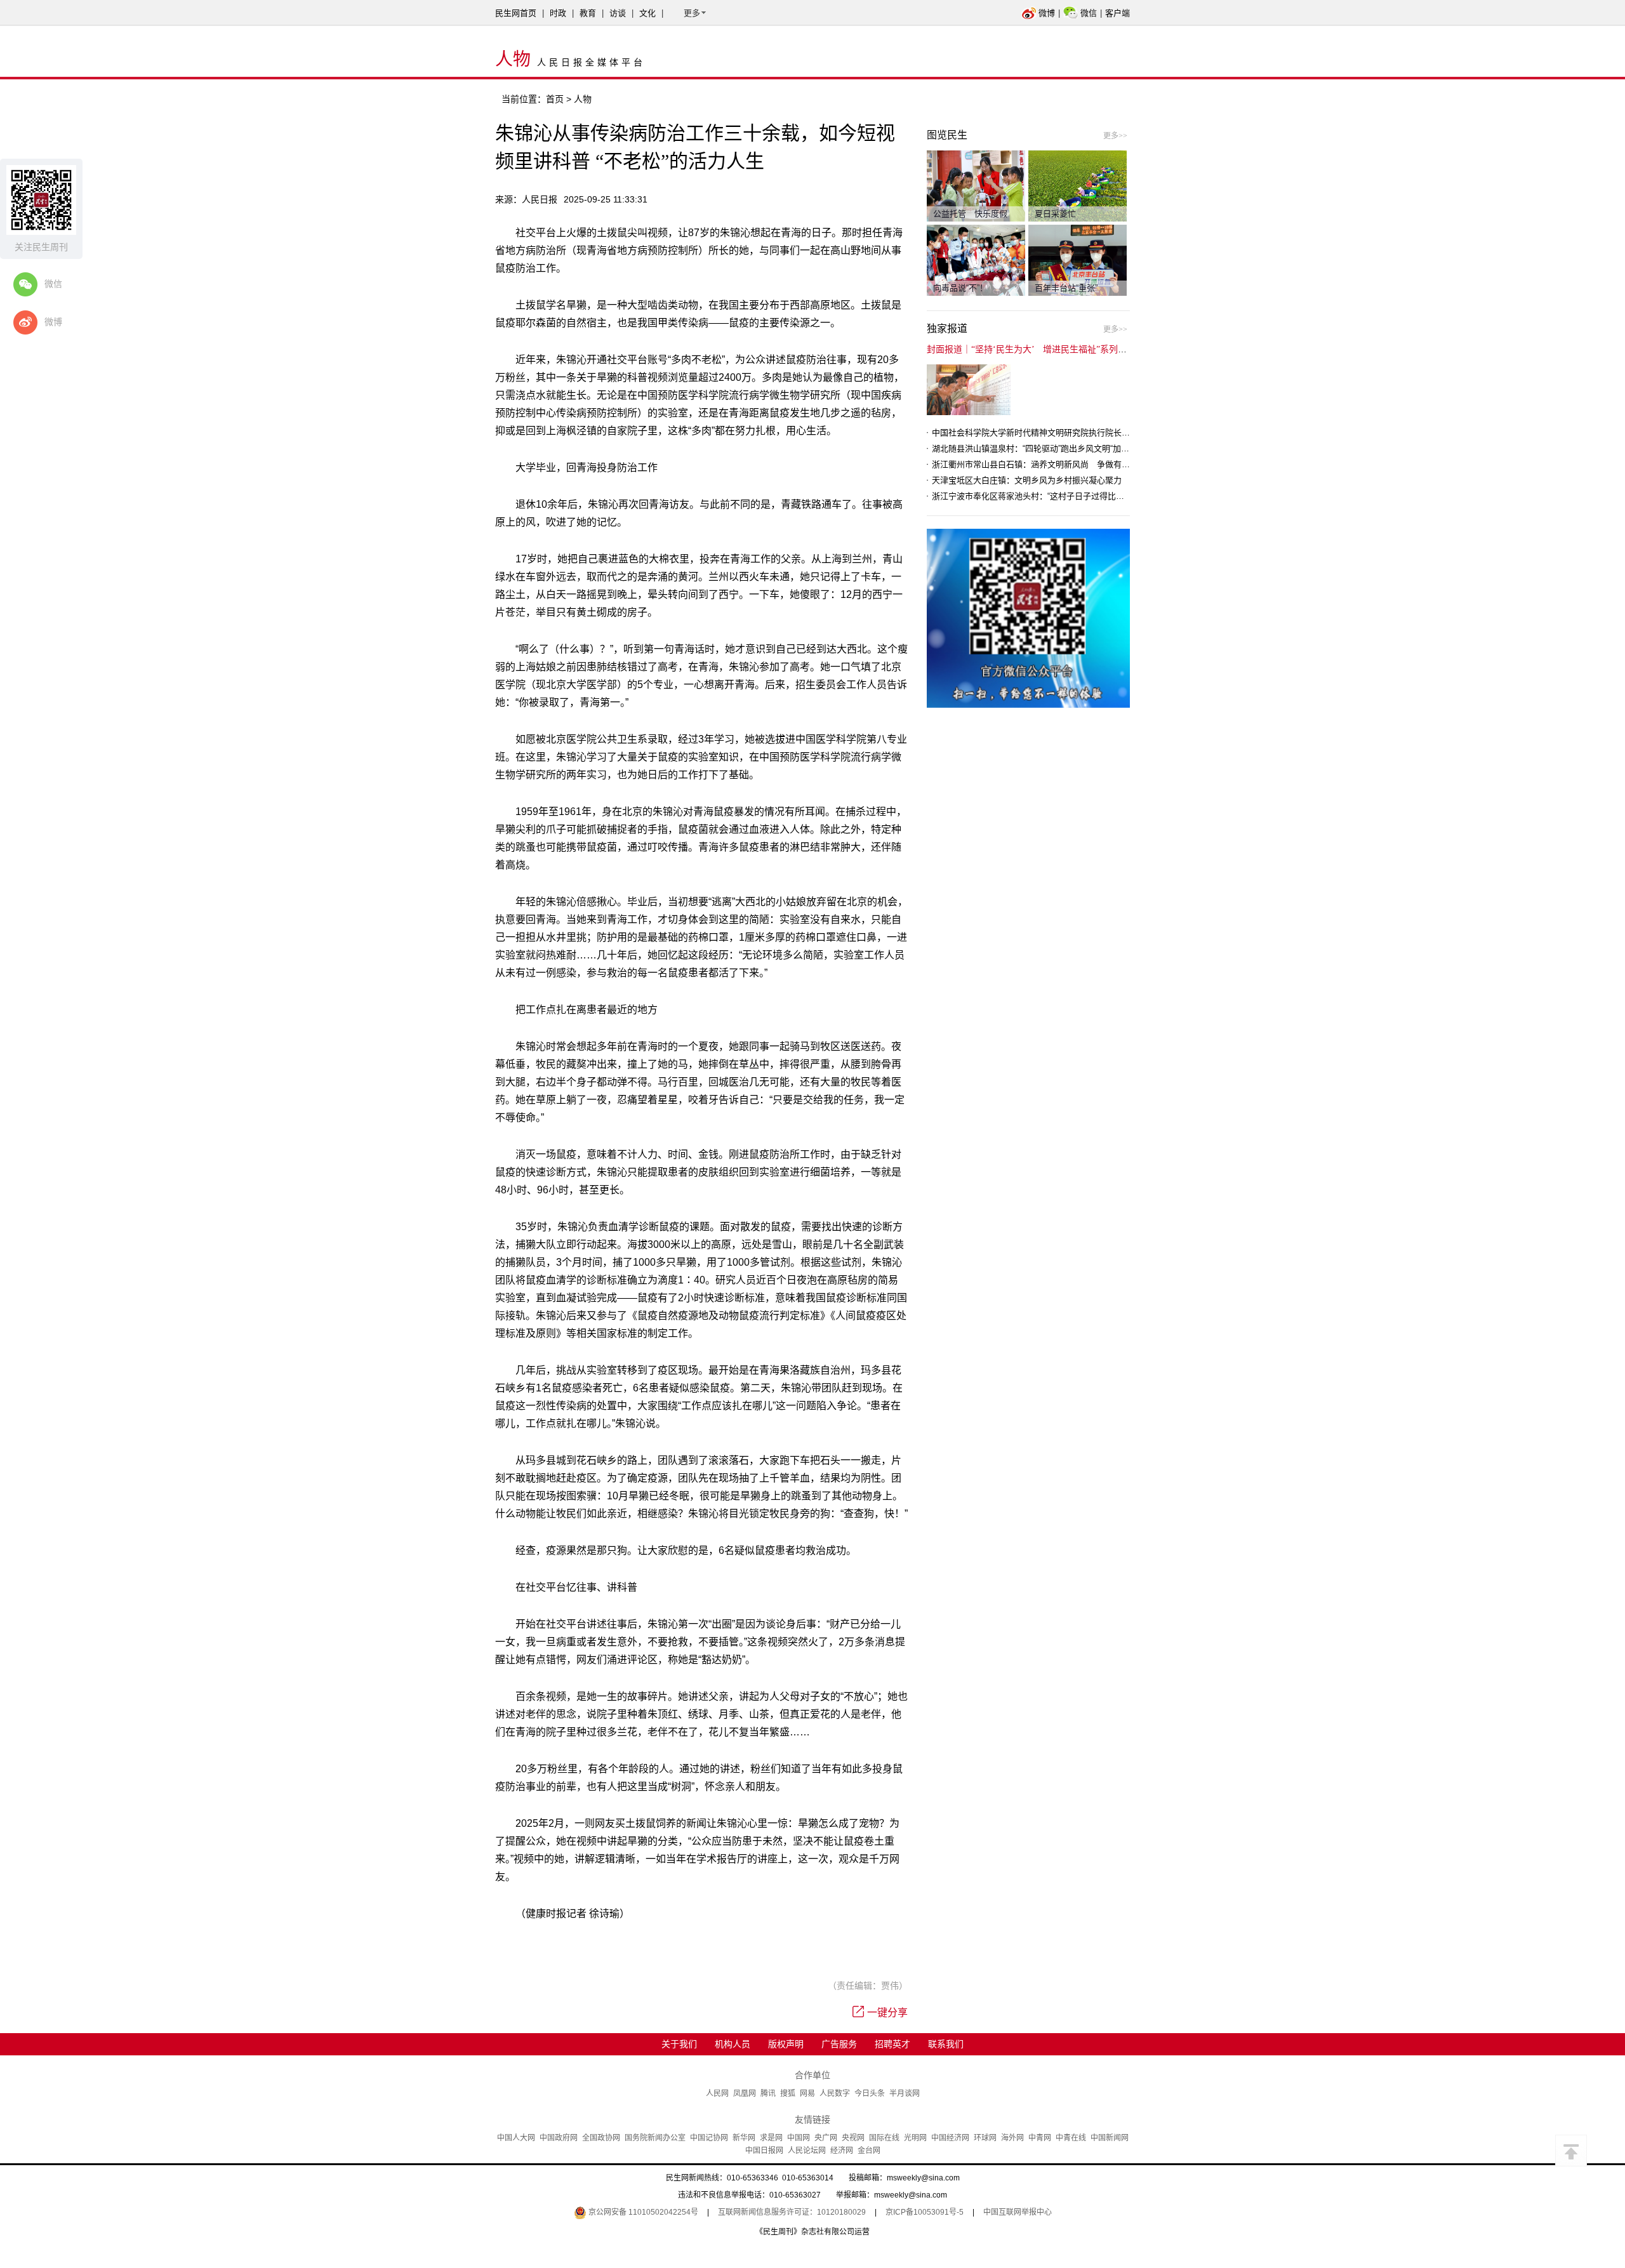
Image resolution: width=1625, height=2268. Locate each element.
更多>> (1115, 136)
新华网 (744, 2138)
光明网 (915, 2138)
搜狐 (788, 2093)
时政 (558, 13)
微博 (1047, 13)
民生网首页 (516, 13)
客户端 (1118, 13)
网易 (807, 2093)
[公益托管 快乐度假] (976, 185)
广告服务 (839, 2044)
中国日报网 (764, 2151)
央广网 (826, 2138)
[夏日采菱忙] (1078, 185)
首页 (555, 99)
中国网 (799, 2138)
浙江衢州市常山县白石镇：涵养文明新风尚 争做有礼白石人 (1043, 464)
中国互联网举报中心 (1018, 2212)
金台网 (869, 2151)
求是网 (771, 2138)
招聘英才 (892, 2044)
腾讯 (768, 2093)
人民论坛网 (807, 2151)
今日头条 (870, 2093)
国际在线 (884, 2138)
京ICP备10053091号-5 (925, 2212)
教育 (588, 13)
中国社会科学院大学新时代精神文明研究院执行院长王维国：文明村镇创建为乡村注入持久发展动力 (1113, 433)
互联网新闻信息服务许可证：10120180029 (792, 2212)
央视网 (853, 2138)
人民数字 (835, 2093)
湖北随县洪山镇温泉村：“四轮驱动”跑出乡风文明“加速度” (1036, 448)
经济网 (842, 2151)
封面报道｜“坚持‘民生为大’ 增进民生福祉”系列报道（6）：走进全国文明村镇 (1080, 349)
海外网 (1012, 2138)
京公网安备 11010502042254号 (642, 2212)
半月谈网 (905, 2093)
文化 (647, 13)
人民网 (717, 2093)
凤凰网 (745, 2093)
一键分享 (887, 2013)
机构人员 (733, 2044)
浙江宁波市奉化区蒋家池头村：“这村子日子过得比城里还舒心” (1046, 496)
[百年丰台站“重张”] (1078, 260)
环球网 (985, 2138)
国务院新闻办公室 (655, 2138)
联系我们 (946, 2044)
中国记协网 (709, 2138)
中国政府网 (559, 2138)
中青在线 (1071, 2138)
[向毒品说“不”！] (976, 260)
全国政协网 (601, 2138)
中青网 (1040, 2138)
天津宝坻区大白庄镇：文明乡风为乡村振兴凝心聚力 (1027, 480)
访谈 (618, 13)
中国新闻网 (1110, 2138)
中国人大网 (516, 2138)
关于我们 (679, 2044)
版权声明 (786, 2044)
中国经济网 (950, 2138)
